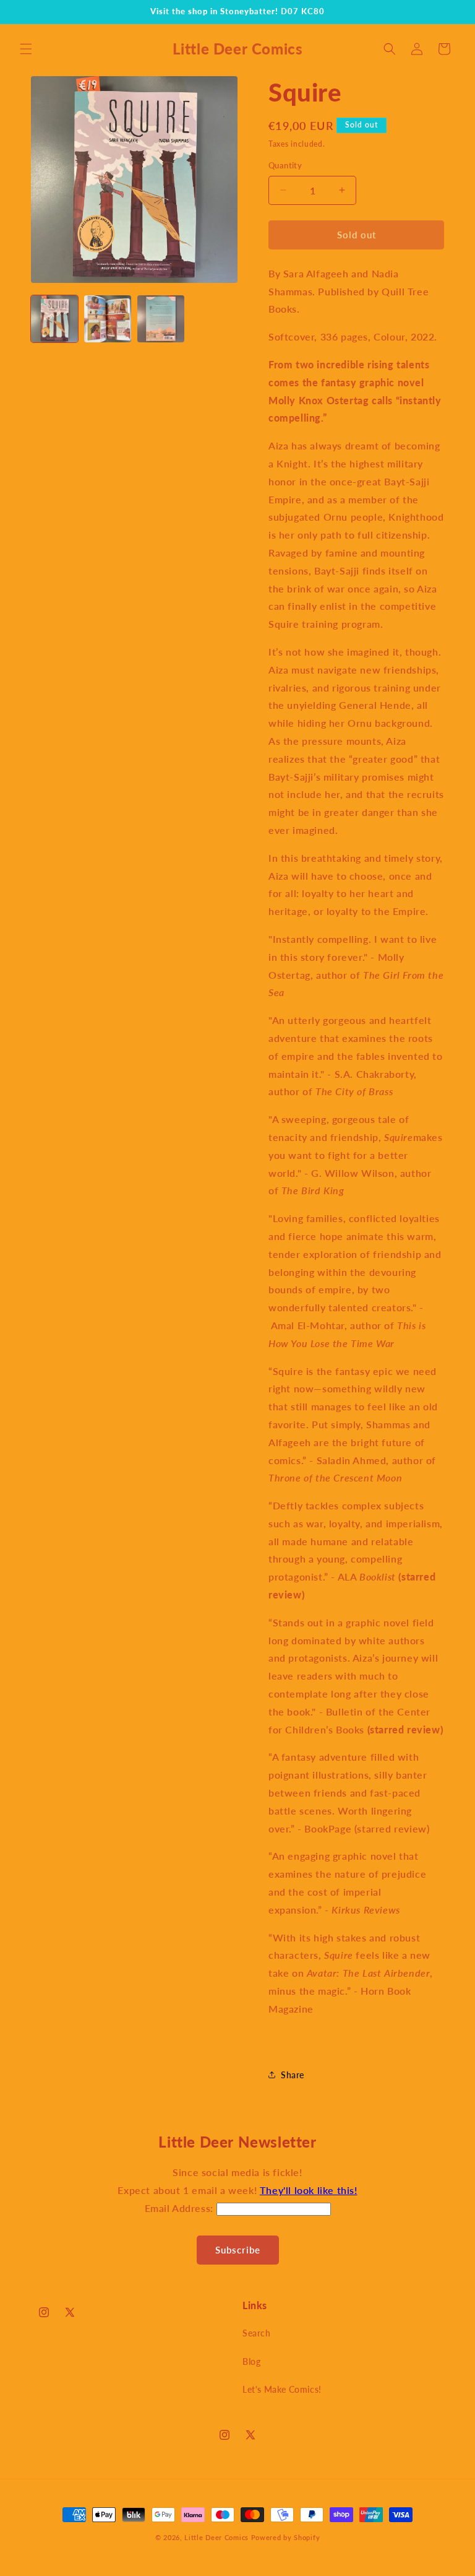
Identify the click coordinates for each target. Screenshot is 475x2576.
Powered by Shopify (286, 2537)
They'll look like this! (309, 2190)
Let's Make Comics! (282, 2389)
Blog (251, 2361)
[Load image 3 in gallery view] (161, 319)
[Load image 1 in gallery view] (54, 319)
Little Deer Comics (216, 2537)
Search (257, 2333)
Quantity (285, 165)
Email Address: (181, 2208)
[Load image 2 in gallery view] (108, 319)
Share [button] (293, 2075)
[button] (26, 49)
